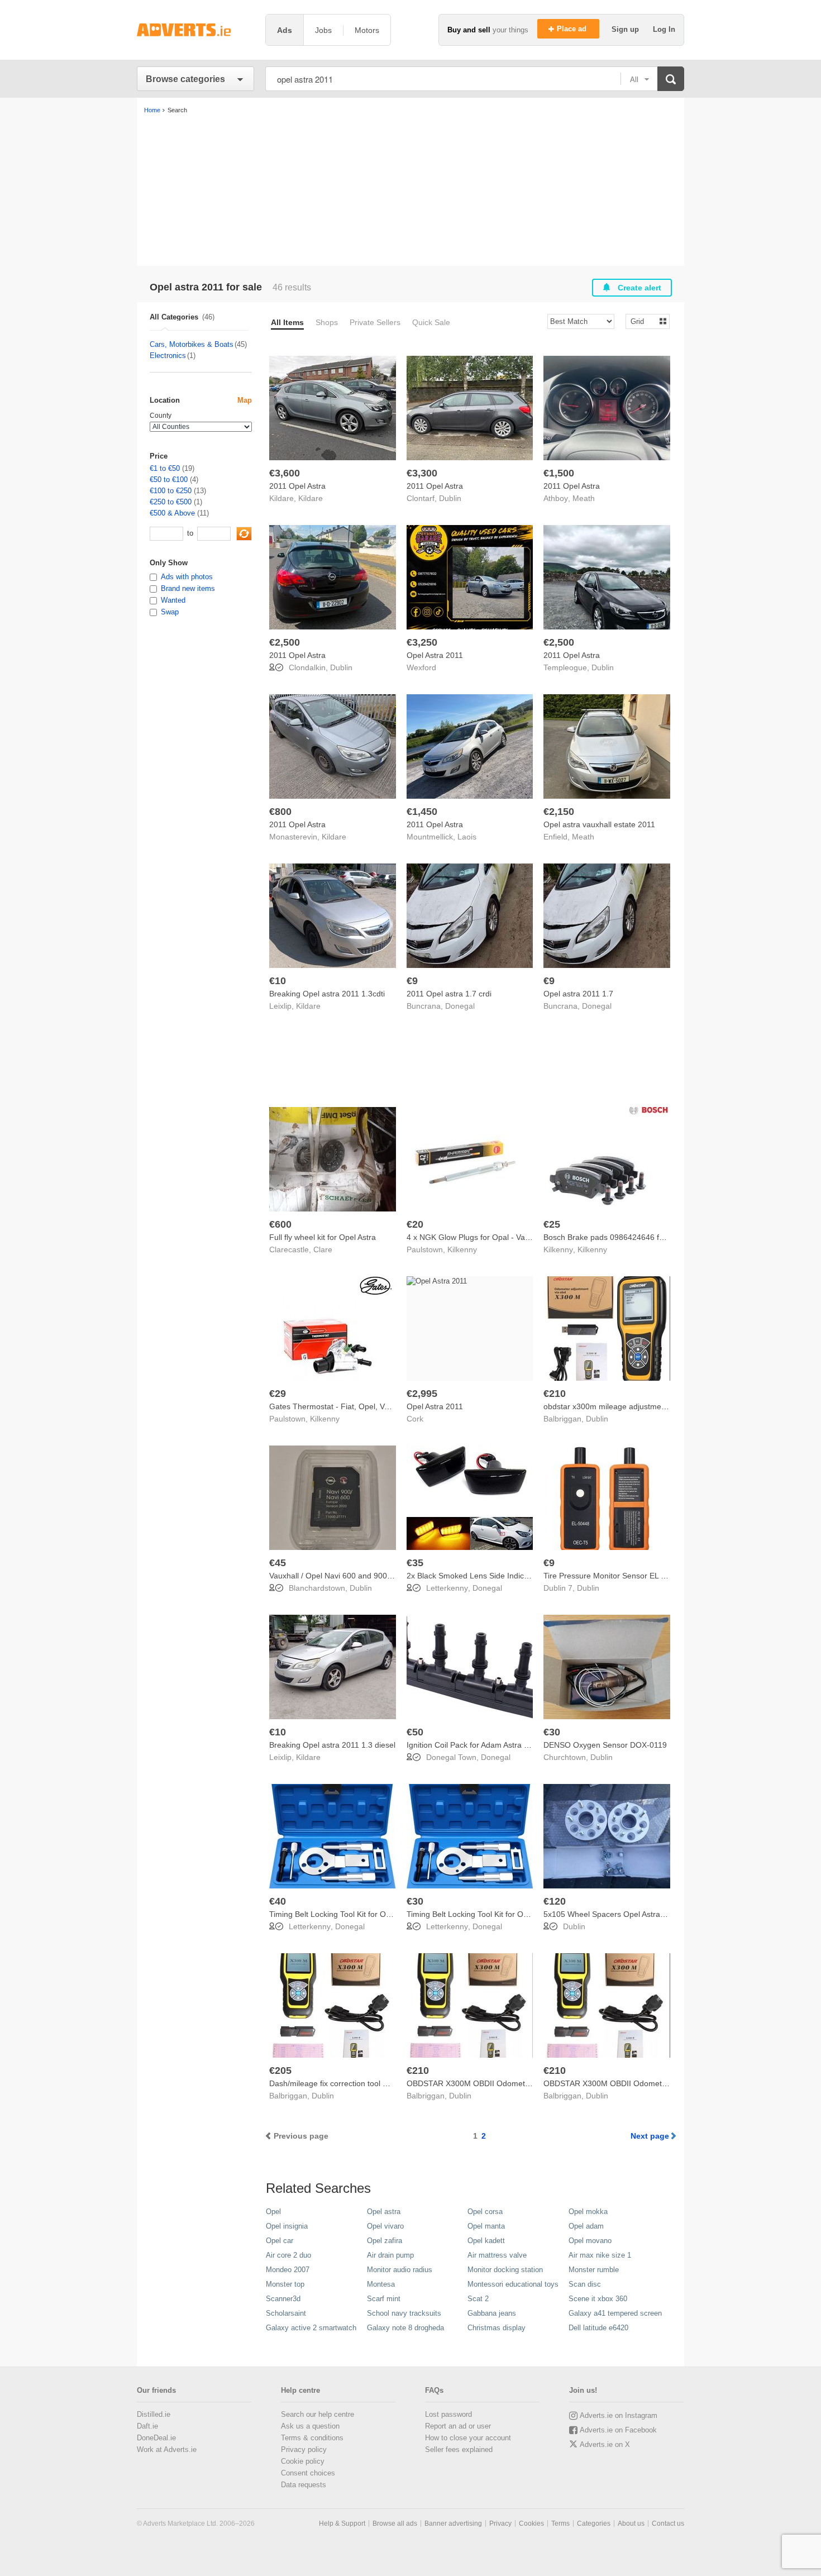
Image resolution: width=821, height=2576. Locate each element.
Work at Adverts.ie (167, 2449)
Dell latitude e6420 (598, 2328)
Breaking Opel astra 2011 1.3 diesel (332, 1745)
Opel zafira (385, 2241)
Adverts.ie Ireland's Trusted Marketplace (195, 30)
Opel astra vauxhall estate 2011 (599, 824)
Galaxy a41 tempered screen (615, 2313)
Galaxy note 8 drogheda (405, 2328)
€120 (555, 1901)
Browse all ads (395, 2523)
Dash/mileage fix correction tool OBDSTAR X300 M (359, 2083)
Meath (584, 498)
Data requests (304, 2485)
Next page (650, 2136)
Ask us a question (310, 2426)
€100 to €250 (171, 491)
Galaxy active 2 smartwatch (311, 2328)
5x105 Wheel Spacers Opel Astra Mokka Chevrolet (633, 1914)
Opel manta (486, 2226)
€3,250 (422, 642)
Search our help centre (318, 2414)
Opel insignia (287, 2226)
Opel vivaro (385, 2226)
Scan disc (585, 2284)
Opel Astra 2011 (435, 655)
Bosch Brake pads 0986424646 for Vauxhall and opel (637, 1237)
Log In (664, 29)
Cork (415, 1419)
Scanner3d (283, 2299)
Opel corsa (485, 2212)
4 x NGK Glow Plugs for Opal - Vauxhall (476, 1237)
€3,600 (285, 473)
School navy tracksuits (404, 2313)
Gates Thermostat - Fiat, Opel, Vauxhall (339, 1406)
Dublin (450, 498)
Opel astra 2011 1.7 (578, 994)
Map (245, 400)
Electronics (168, 356)
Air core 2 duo (288, 2255)
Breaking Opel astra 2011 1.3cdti (327, 994)
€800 (280, 812)
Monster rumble (594, 2270)
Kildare (311, 498)
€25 (552, 1224)
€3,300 (422, 473)
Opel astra (384, 2212)
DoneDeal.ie (156, 2438)
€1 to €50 (165, 468)
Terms (560, 2523)
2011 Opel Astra (297, 486)
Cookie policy (303, 2461)
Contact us (668, 2523)
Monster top (285, 2284)
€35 (415, 1563)
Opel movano (590, 2241)
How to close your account (468, 2438)
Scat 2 (478, 2299)
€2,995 (422, 1394)
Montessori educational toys (513, 2284)
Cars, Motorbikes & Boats (192, 344)
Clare (323, 1249)
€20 (415, 1224)
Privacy (500, 2523)
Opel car (280, 2241)
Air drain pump (390, 2255)
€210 (555, 1394)
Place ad (573, 29)
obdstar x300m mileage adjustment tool (613, 1406)
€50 (415, 1732)
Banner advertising (453, 2523)
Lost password (448, 2414)
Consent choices (308, 2473)
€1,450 (422, 812)
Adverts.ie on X (605, 2444)
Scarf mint (384, 2299)
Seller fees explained (459, 2449)
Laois (467, 837)
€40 (278, 1901)
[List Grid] (643, 321)
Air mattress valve (497, 2255)
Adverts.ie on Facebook (618, 2430)
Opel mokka (588, 2212)
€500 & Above (172, 513)
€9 (412, 981)
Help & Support (342, 2523)
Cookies (531, 2523)
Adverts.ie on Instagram (619, 2415)
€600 (280, 1224)
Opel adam (586, 2226)
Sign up (626, 29)
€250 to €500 (171, 502)
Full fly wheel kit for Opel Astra (323, 1237)
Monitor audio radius (400, 2270)
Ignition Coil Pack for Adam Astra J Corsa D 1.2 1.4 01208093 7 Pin (525, 1745)
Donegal (460, 1006)
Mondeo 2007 (288, 2270)
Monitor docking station (505, 2270)
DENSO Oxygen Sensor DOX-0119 (605, 1745)
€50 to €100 (169, 480)
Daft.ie (147, 2426)
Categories (594, 2523)
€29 (278, 1394)
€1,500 (559, 473)
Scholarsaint (286, 2313)
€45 (278, 1563)
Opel (273, 2212)
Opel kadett (486, 2241)
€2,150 (559, 812)
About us (631, 2523)
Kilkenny (462, 1249)
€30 (552, 1732)
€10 (278, 981)
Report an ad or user (458, 2426)
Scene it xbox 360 (598, 2299)
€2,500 (285, 642)
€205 (280, 2071)
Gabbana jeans (492, 2313)
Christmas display (497, 2328)
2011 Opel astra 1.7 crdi (449, 994)
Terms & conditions (312, 2438)
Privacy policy (304, 2449)
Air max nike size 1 (600, 2255)
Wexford (421, 667)
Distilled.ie (154, 2414)
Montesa (381, 2284)
